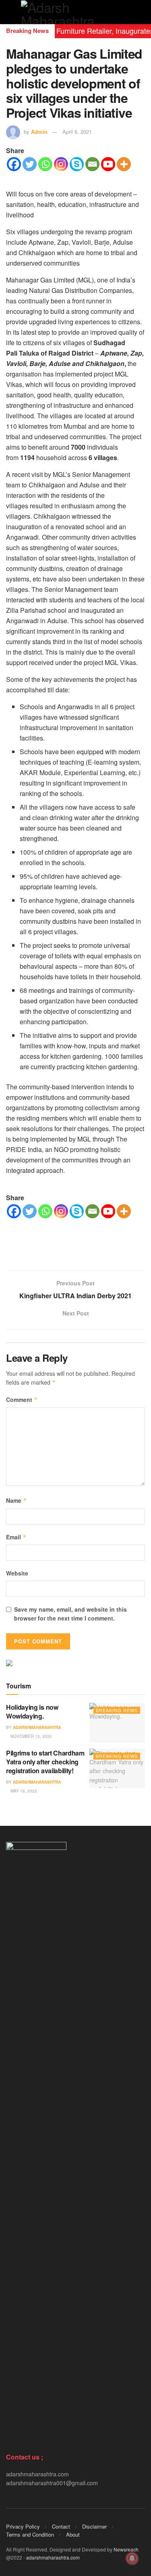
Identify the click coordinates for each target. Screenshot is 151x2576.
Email (16, 1537)
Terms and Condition (30, 2534)
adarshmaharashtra (37, 1727)
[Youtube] (108, 164)
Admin (39, 132)
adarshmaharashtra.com (53, 2557)
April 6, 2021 (77, 132)
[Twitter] (30, 164)
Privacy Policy (23, 2526)
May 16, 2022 (23, 1791)
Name (17, 1500)
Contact (61, 2526)
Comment (22, 1400)
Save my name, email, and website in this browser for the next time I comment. (70, 1614)
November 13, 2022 (31, 1736)
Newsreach (126, 2549)
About (73, 2534)
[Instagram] (61, 164)
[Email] (92, 164)
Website (17, 1573)
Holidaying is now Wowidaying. (32, 1712)
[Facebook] (14, 164)
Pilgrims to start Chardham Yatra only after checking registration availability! (45, 1762)
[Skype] (77, 164)
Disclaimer (94, 2526)
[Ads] (9, 1662)
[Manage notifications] (132, 2558)
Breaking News (117, 1710)
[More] (124, 164)
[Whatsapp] (45, 164)
